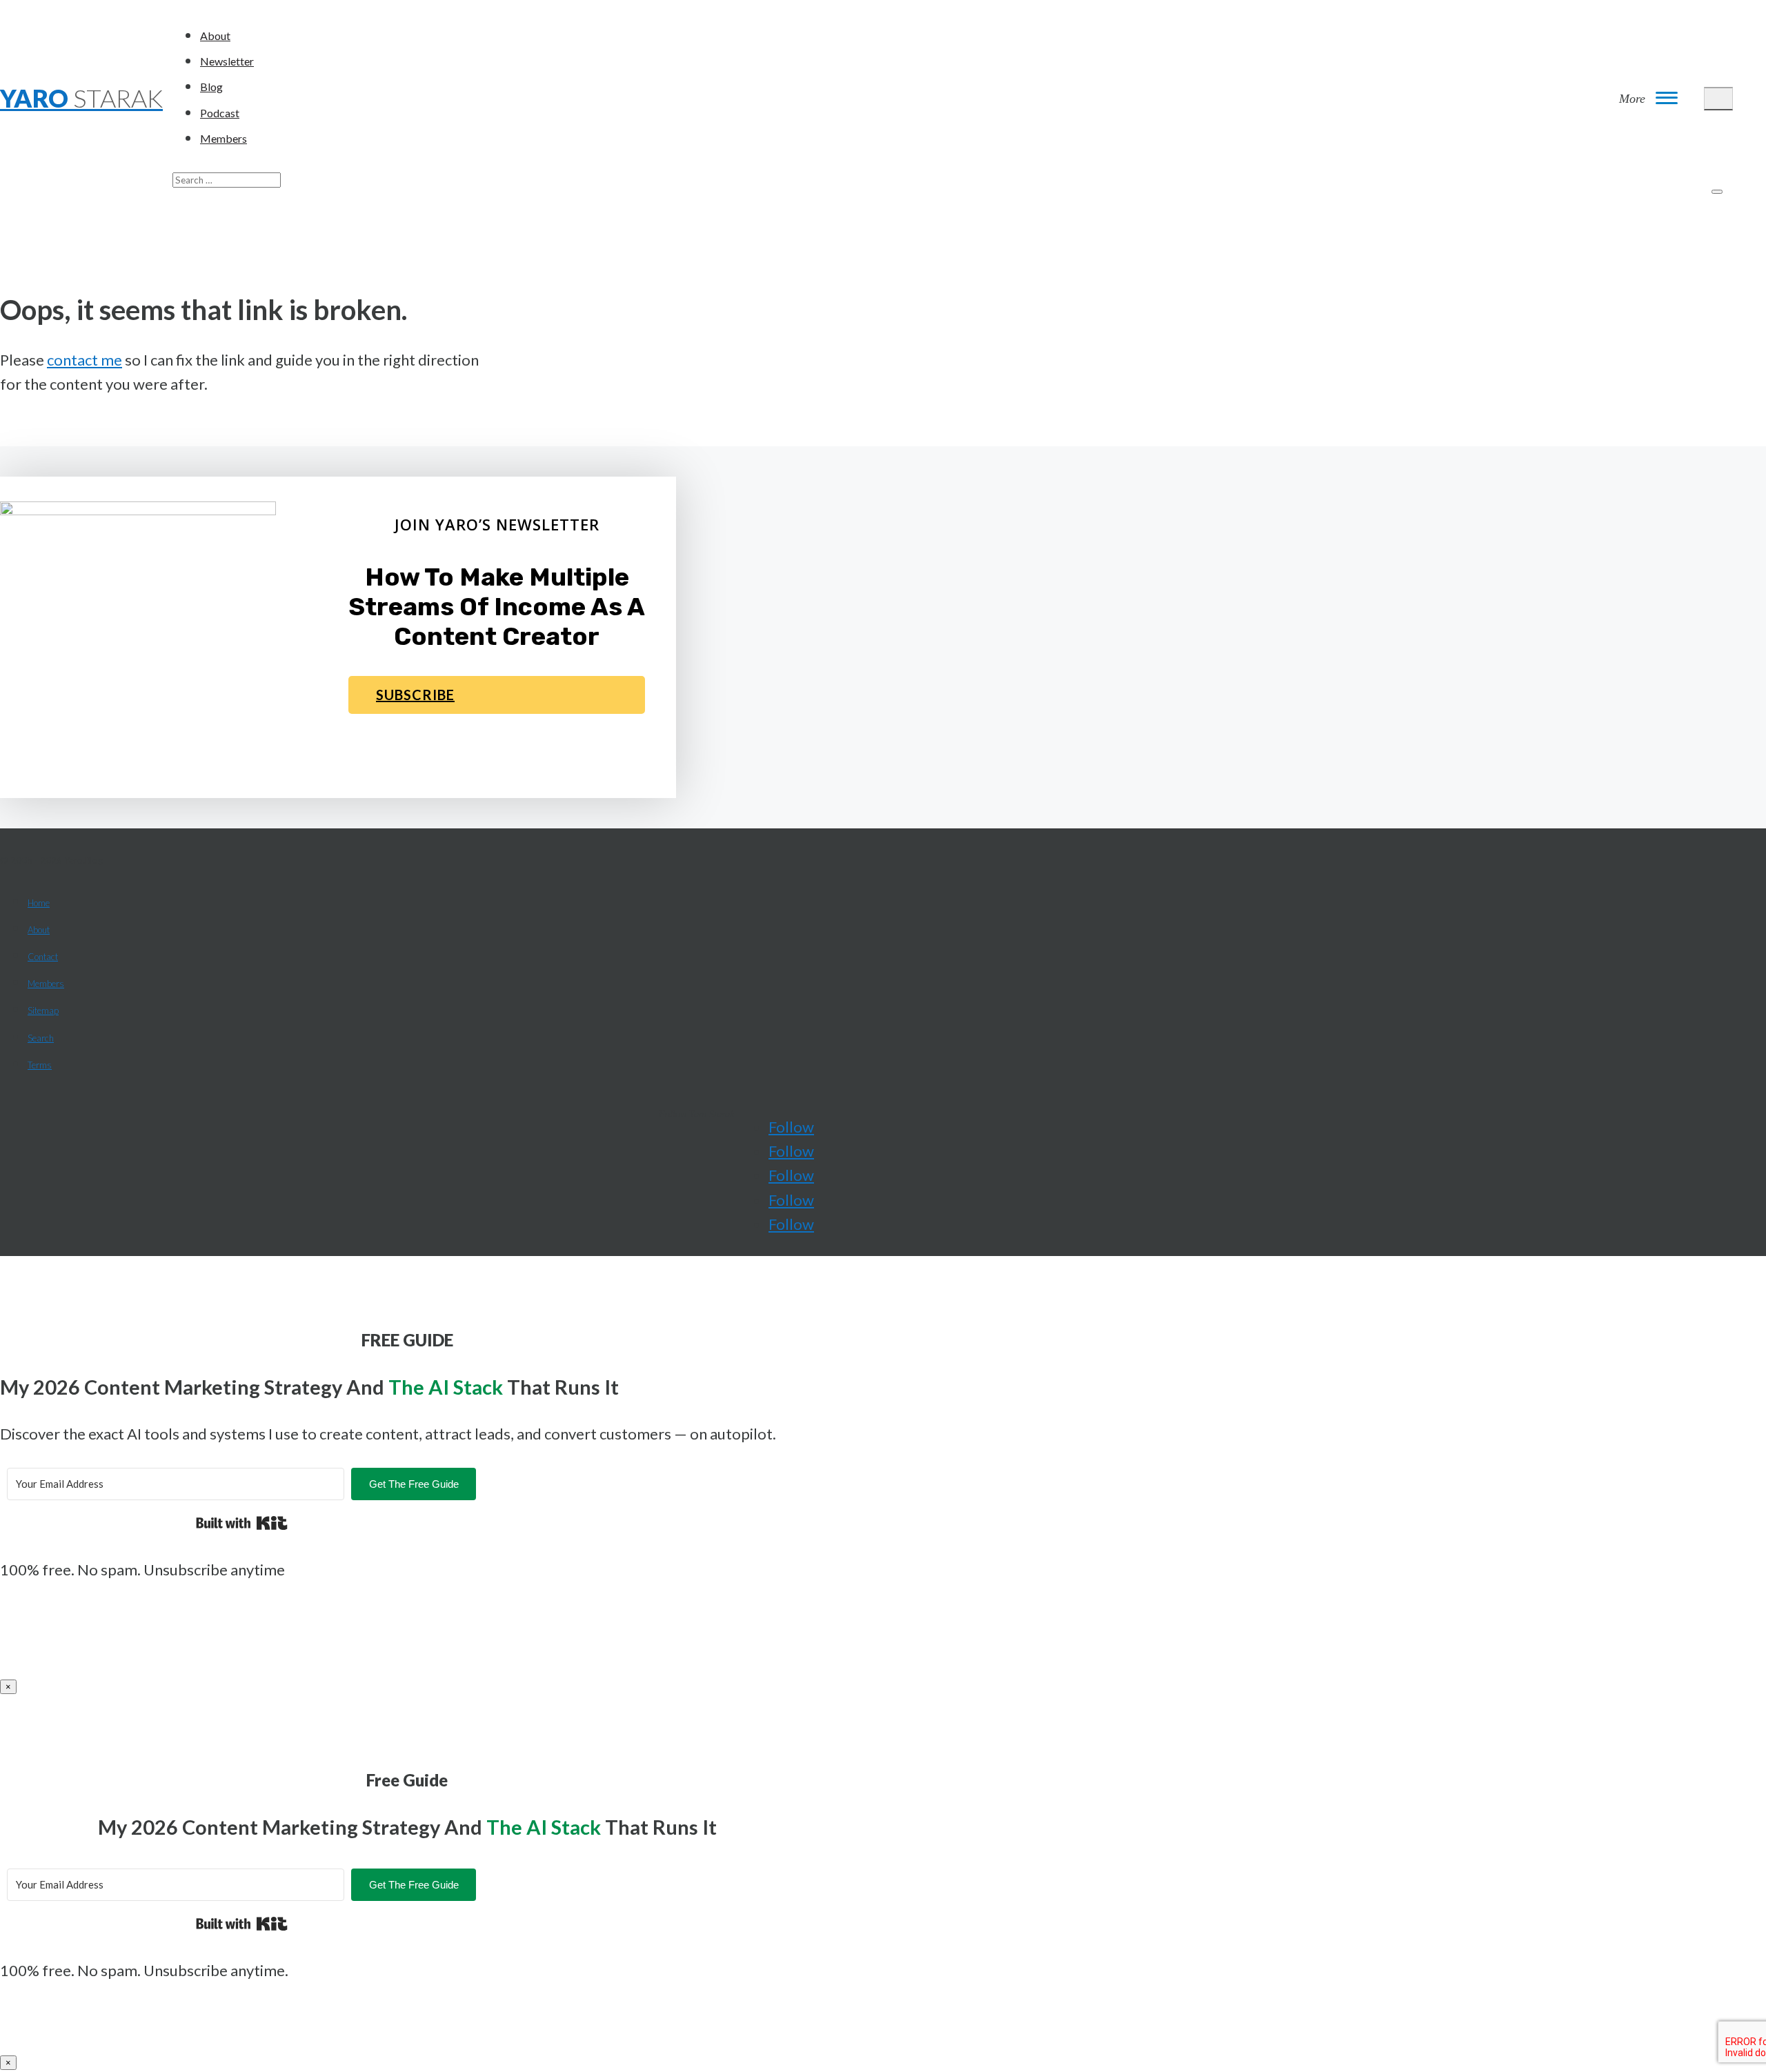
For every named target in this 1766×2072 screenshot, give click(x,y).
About (215, 36)
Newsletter (227, 61)
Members (224, 138)
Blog (211, 87)
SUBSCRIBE (415, 695)
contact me (85, 360)
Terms (40, 1065)
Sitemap (43, 1010)
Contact (43, 957)
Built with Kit (242, 1523)
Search (41, 1038)
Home (39, 903)
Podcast (220, 113)
